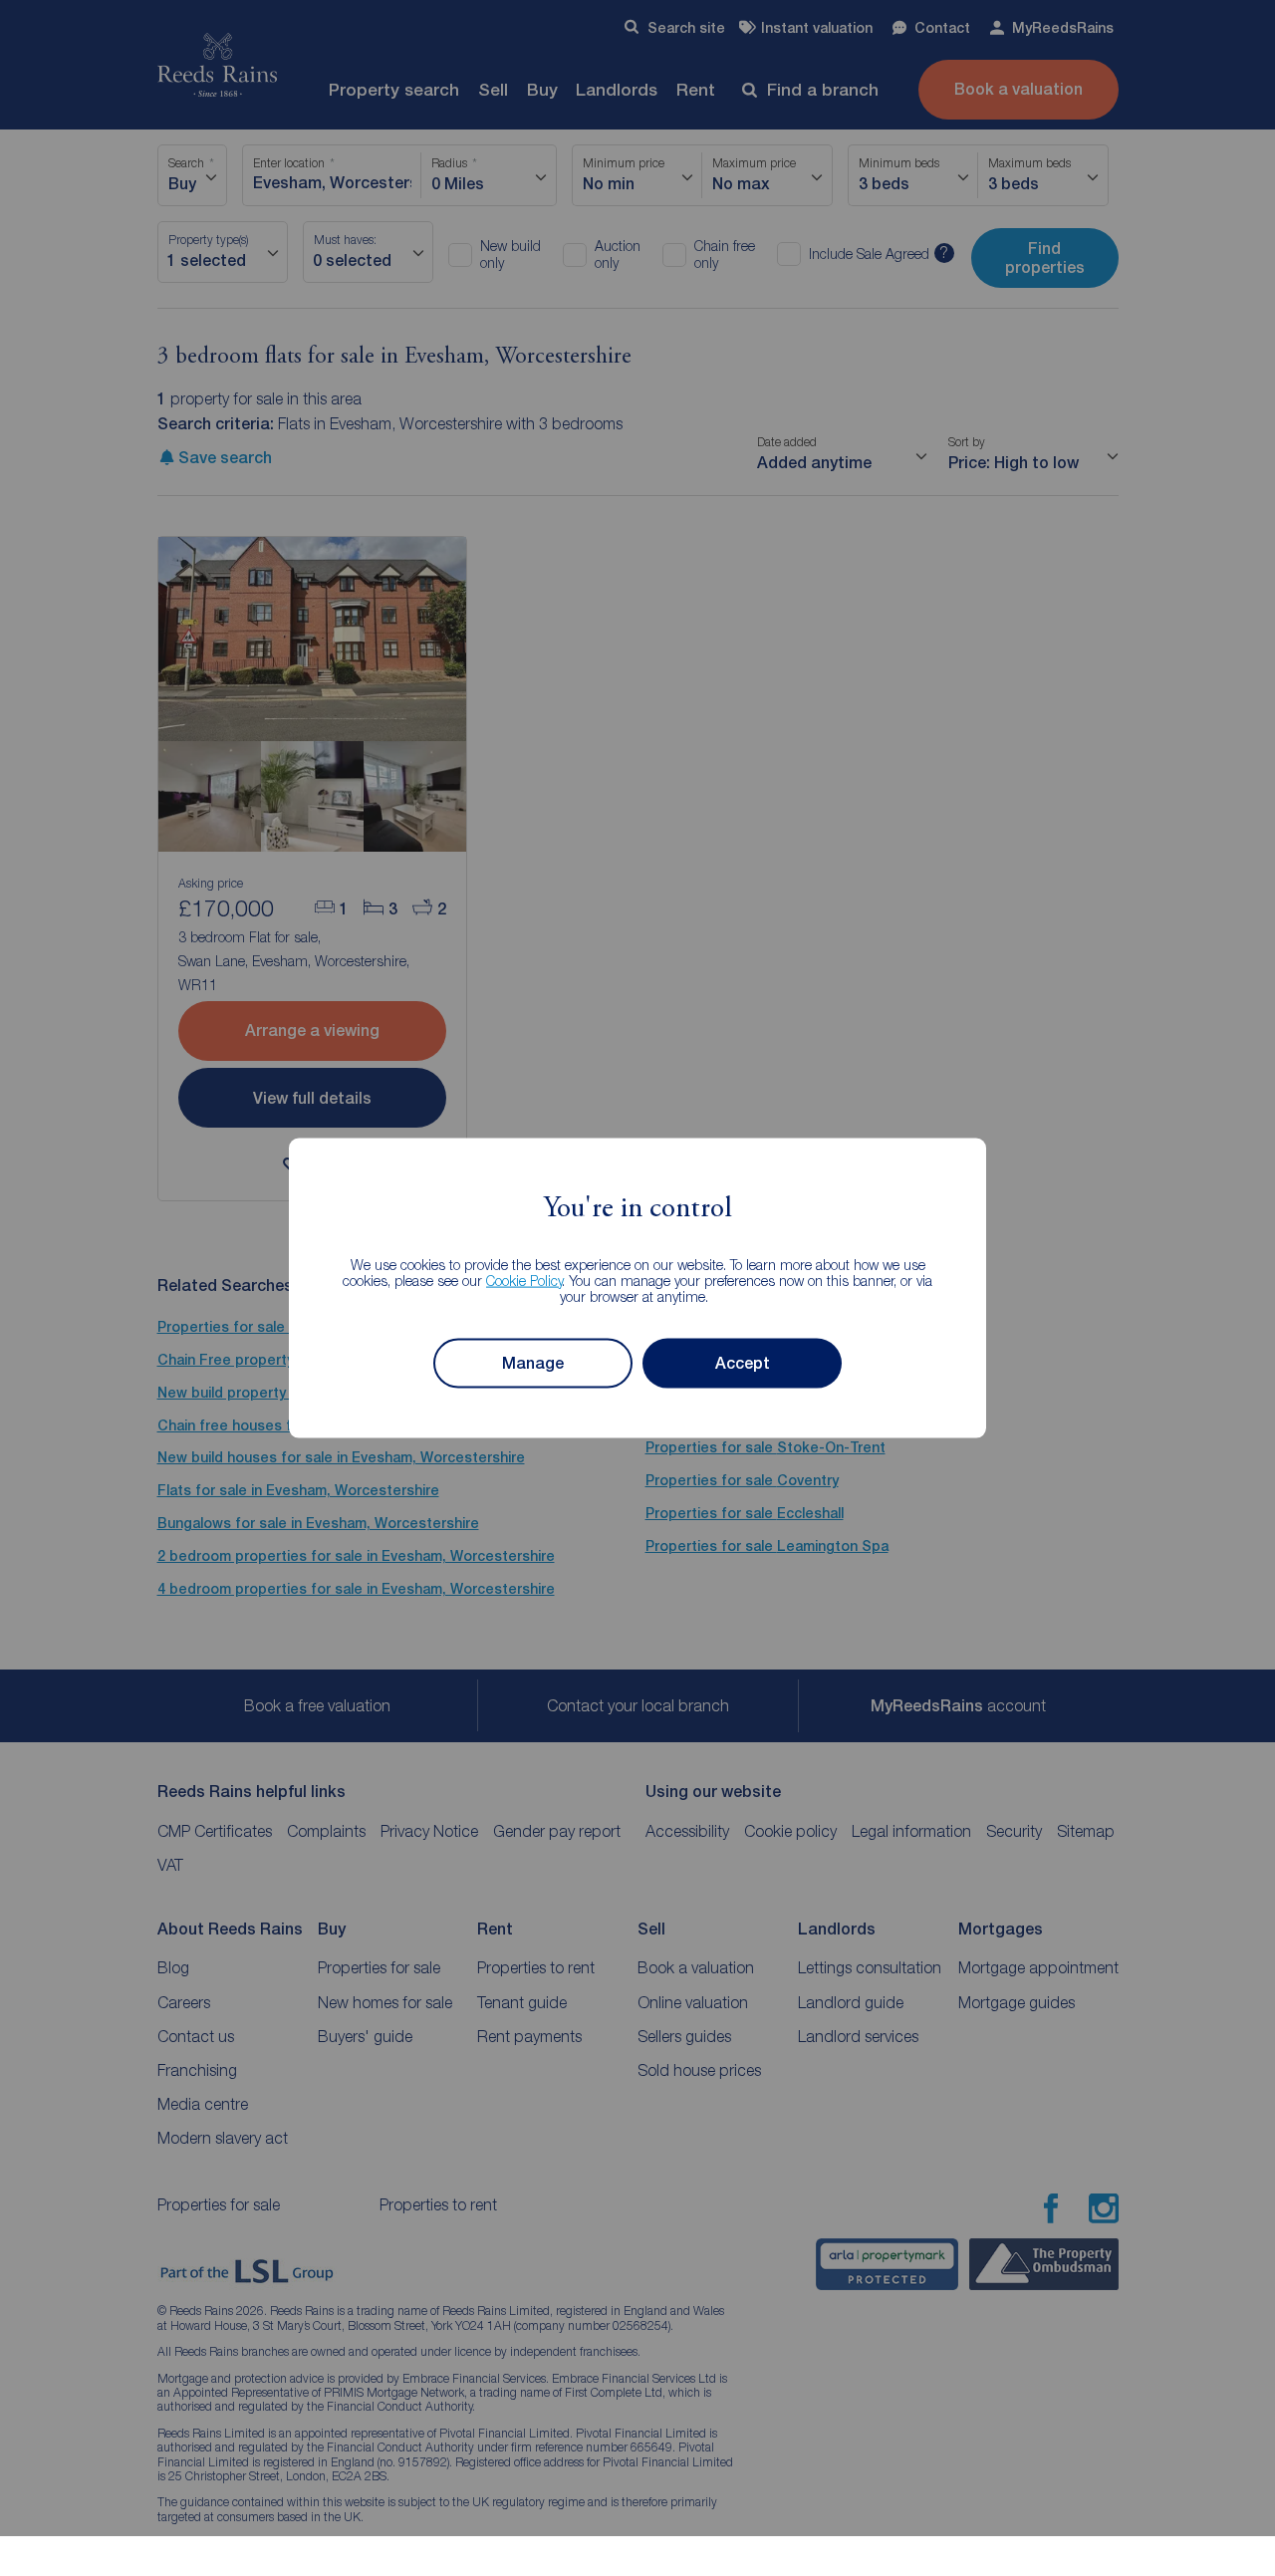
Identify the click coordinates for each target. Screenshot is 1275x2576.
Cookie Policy (524, 1280)
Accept (743, 1363)
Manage (533, 1363)
